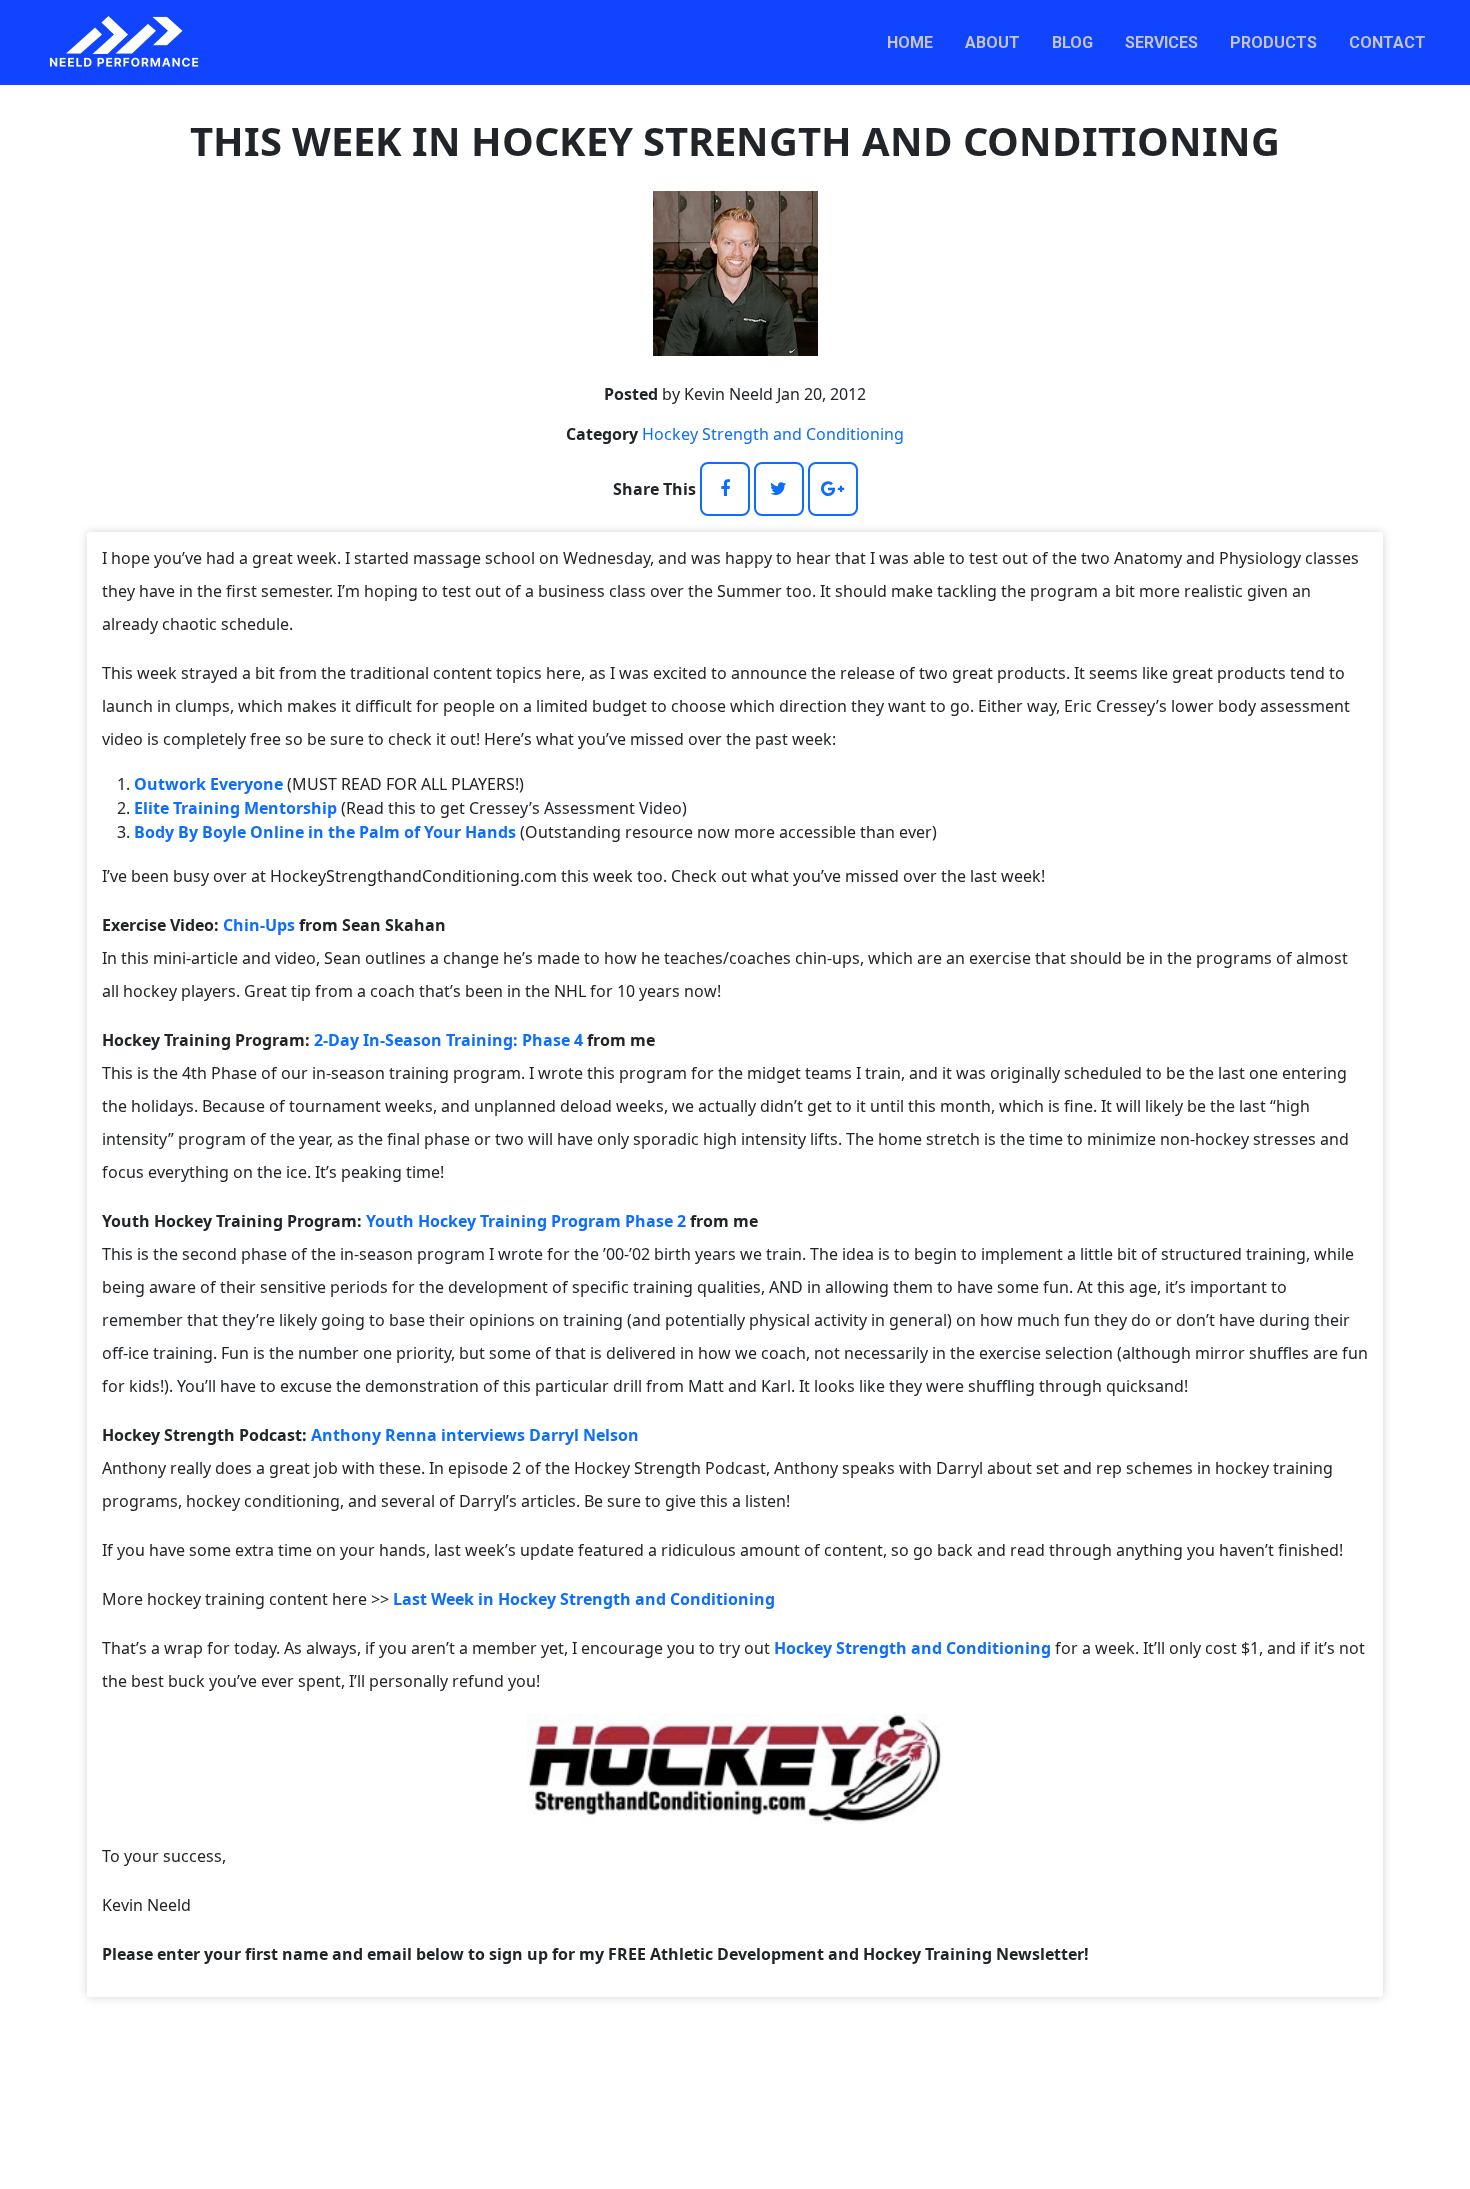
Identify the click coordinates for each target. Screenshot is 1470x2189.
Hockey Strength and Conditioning (773, 434)
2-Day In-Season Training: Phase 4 (448, 1040)
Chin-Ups (259, 925)
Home (910, 42)
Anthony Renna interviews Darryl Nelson (475, 1435)
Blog (1072, 42)
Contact (1387, 42)
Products (1273, 42)
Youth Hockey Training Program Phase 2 (526, 1221)
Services (1161, 42)
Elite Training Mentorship (235, 808)
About (992, 42)
